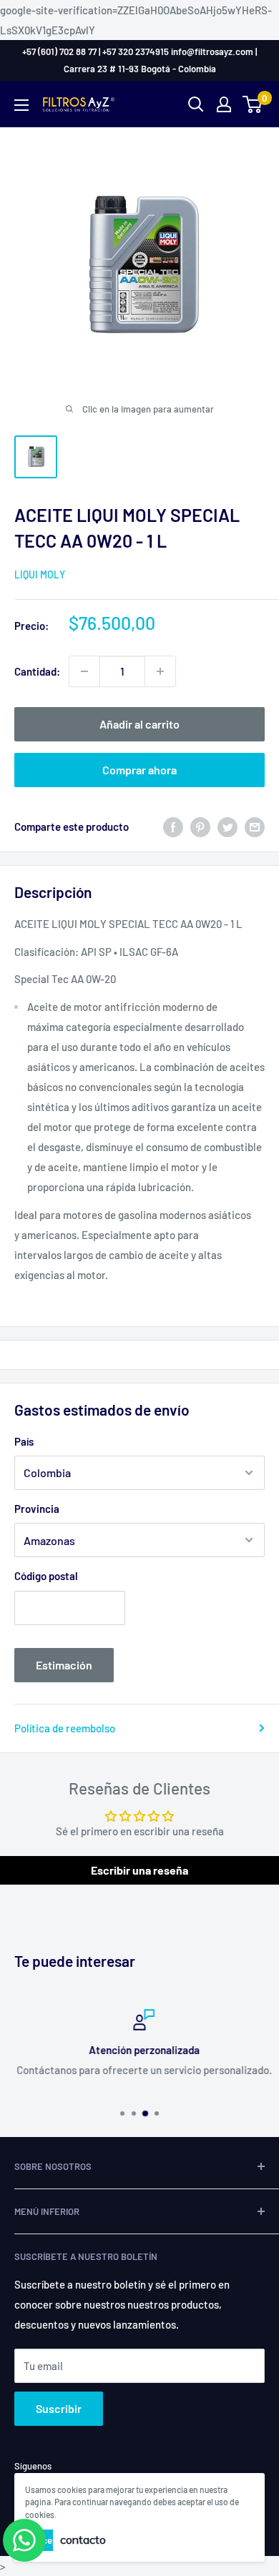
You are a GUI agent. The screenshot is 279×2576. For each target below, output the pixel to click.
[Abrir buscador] (196, 104)
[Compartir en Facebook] (173, 826)
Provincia (37, 1509)
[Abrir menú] (21, 105)
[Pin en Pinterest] (200, 826)
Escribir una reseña (139, 1870)
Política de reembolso (65, 1728)
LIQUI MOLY (40, 574)
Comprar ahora (139, 770)
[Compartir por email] (255, 826)
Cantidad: (37, 671)
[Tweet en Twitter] (227, 826)
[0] (253, 104)
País (24, 1441)
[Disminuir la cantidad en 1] (84, 671)
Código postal (46, 1576)
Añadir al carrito (139, 724)
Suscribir (59, 2408)
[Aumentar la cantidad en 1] (160, 671)
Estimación (64, 1665)
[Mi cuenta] (224, 104)
